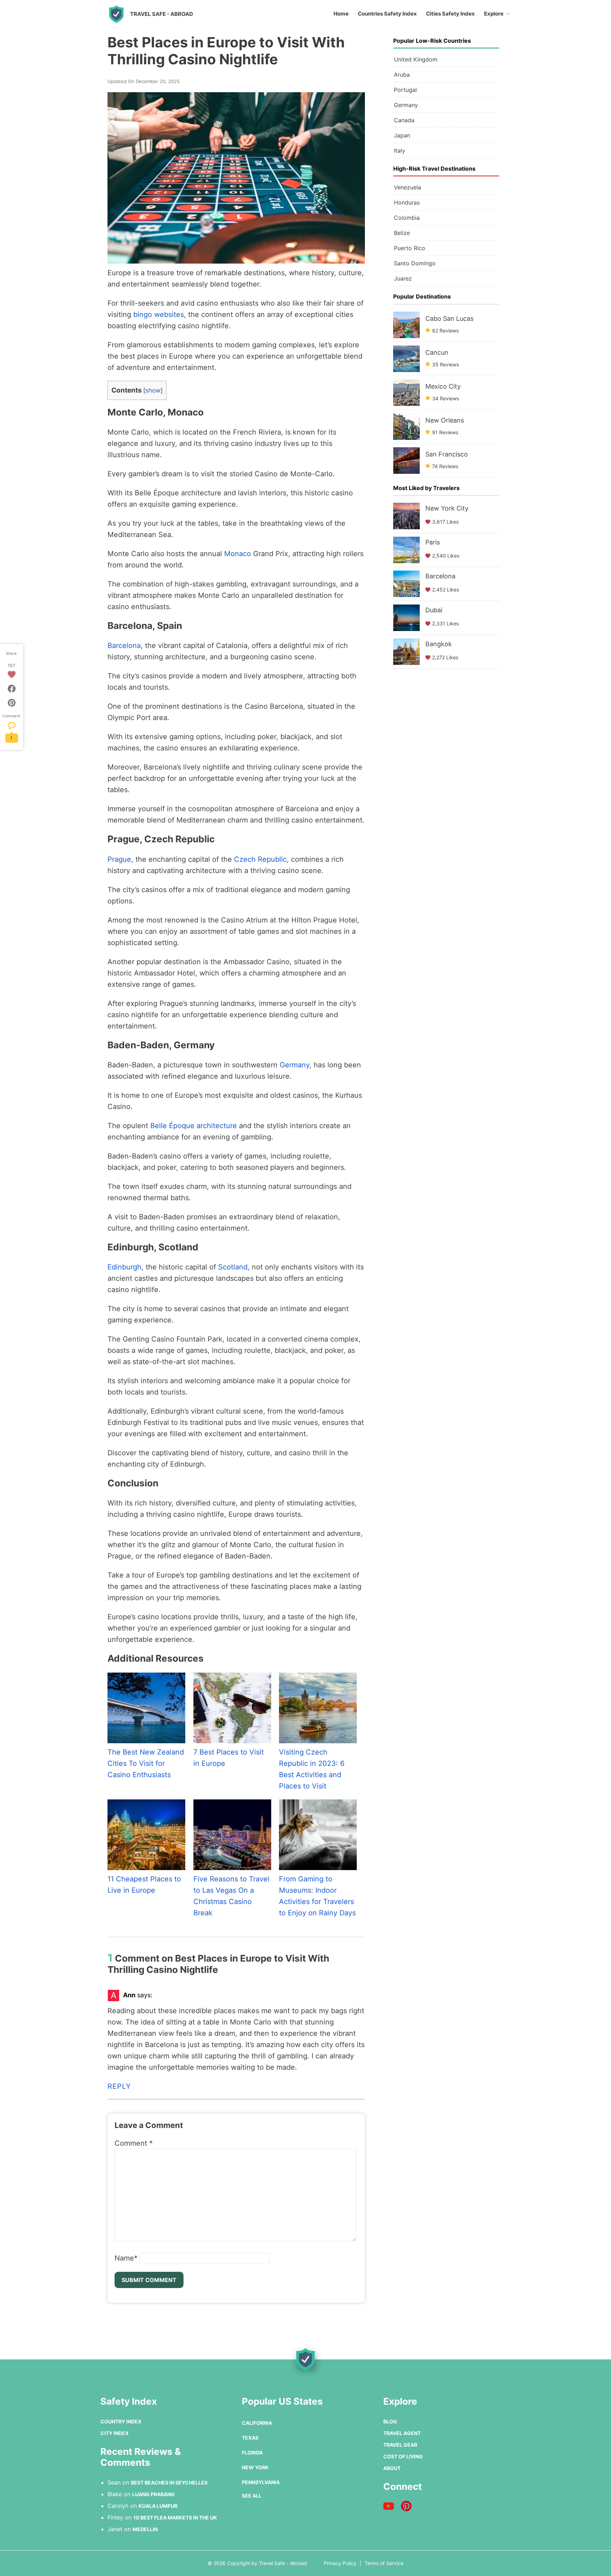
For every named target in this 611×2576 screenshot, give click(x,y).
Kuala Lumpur (158, 2506)
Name (126, 2258)
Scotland (233, 1267)
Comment (134, 2143)
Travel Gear (400, 2445)
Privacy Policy (340, 2563)
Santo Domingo (415, 263)
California (257, 2423)
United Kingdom (416, 59)
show (153, 390)
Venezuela (408, 187)
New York (255, 2467)
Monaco (238, 554)
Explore (494, 14)
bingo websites (159, 314)
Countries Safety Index (387, 14)
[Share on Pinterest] (12, 703)
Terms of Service (384, 2563)
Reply (119, 2086)
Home (341, 14)
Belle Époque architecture (194, 1126)
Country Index (121, 2421)
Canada (404, 120)
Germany (295, 1065)
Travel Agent (402, 2433)
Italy (400, 151)
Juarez (403, 278)
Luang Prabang (153, 2494)
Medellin (145, 2529)
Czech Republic (260, 859)
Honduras (407, 202)
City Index (115, 2433)
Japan (402, 135)
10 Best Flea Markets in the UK (175, 2518)
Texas (250, 2438)
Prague (119, 859)
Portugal (405, 90)
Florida (252, 2453)
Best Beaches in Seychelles (169, 2483)
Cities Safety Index (450, 14)
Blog (390, 2421)
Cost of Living (403, 2456)
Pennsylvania (261, 2482)
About (392, 2468)
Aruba (402, 75)
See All (252, 2496)
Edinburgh (124, 1267)
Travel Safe (162, 14)
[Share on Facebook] (12, 689)
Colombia (407, 218)
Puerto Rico (410, 248)
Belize (402, 233)
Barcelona (124, 646)
